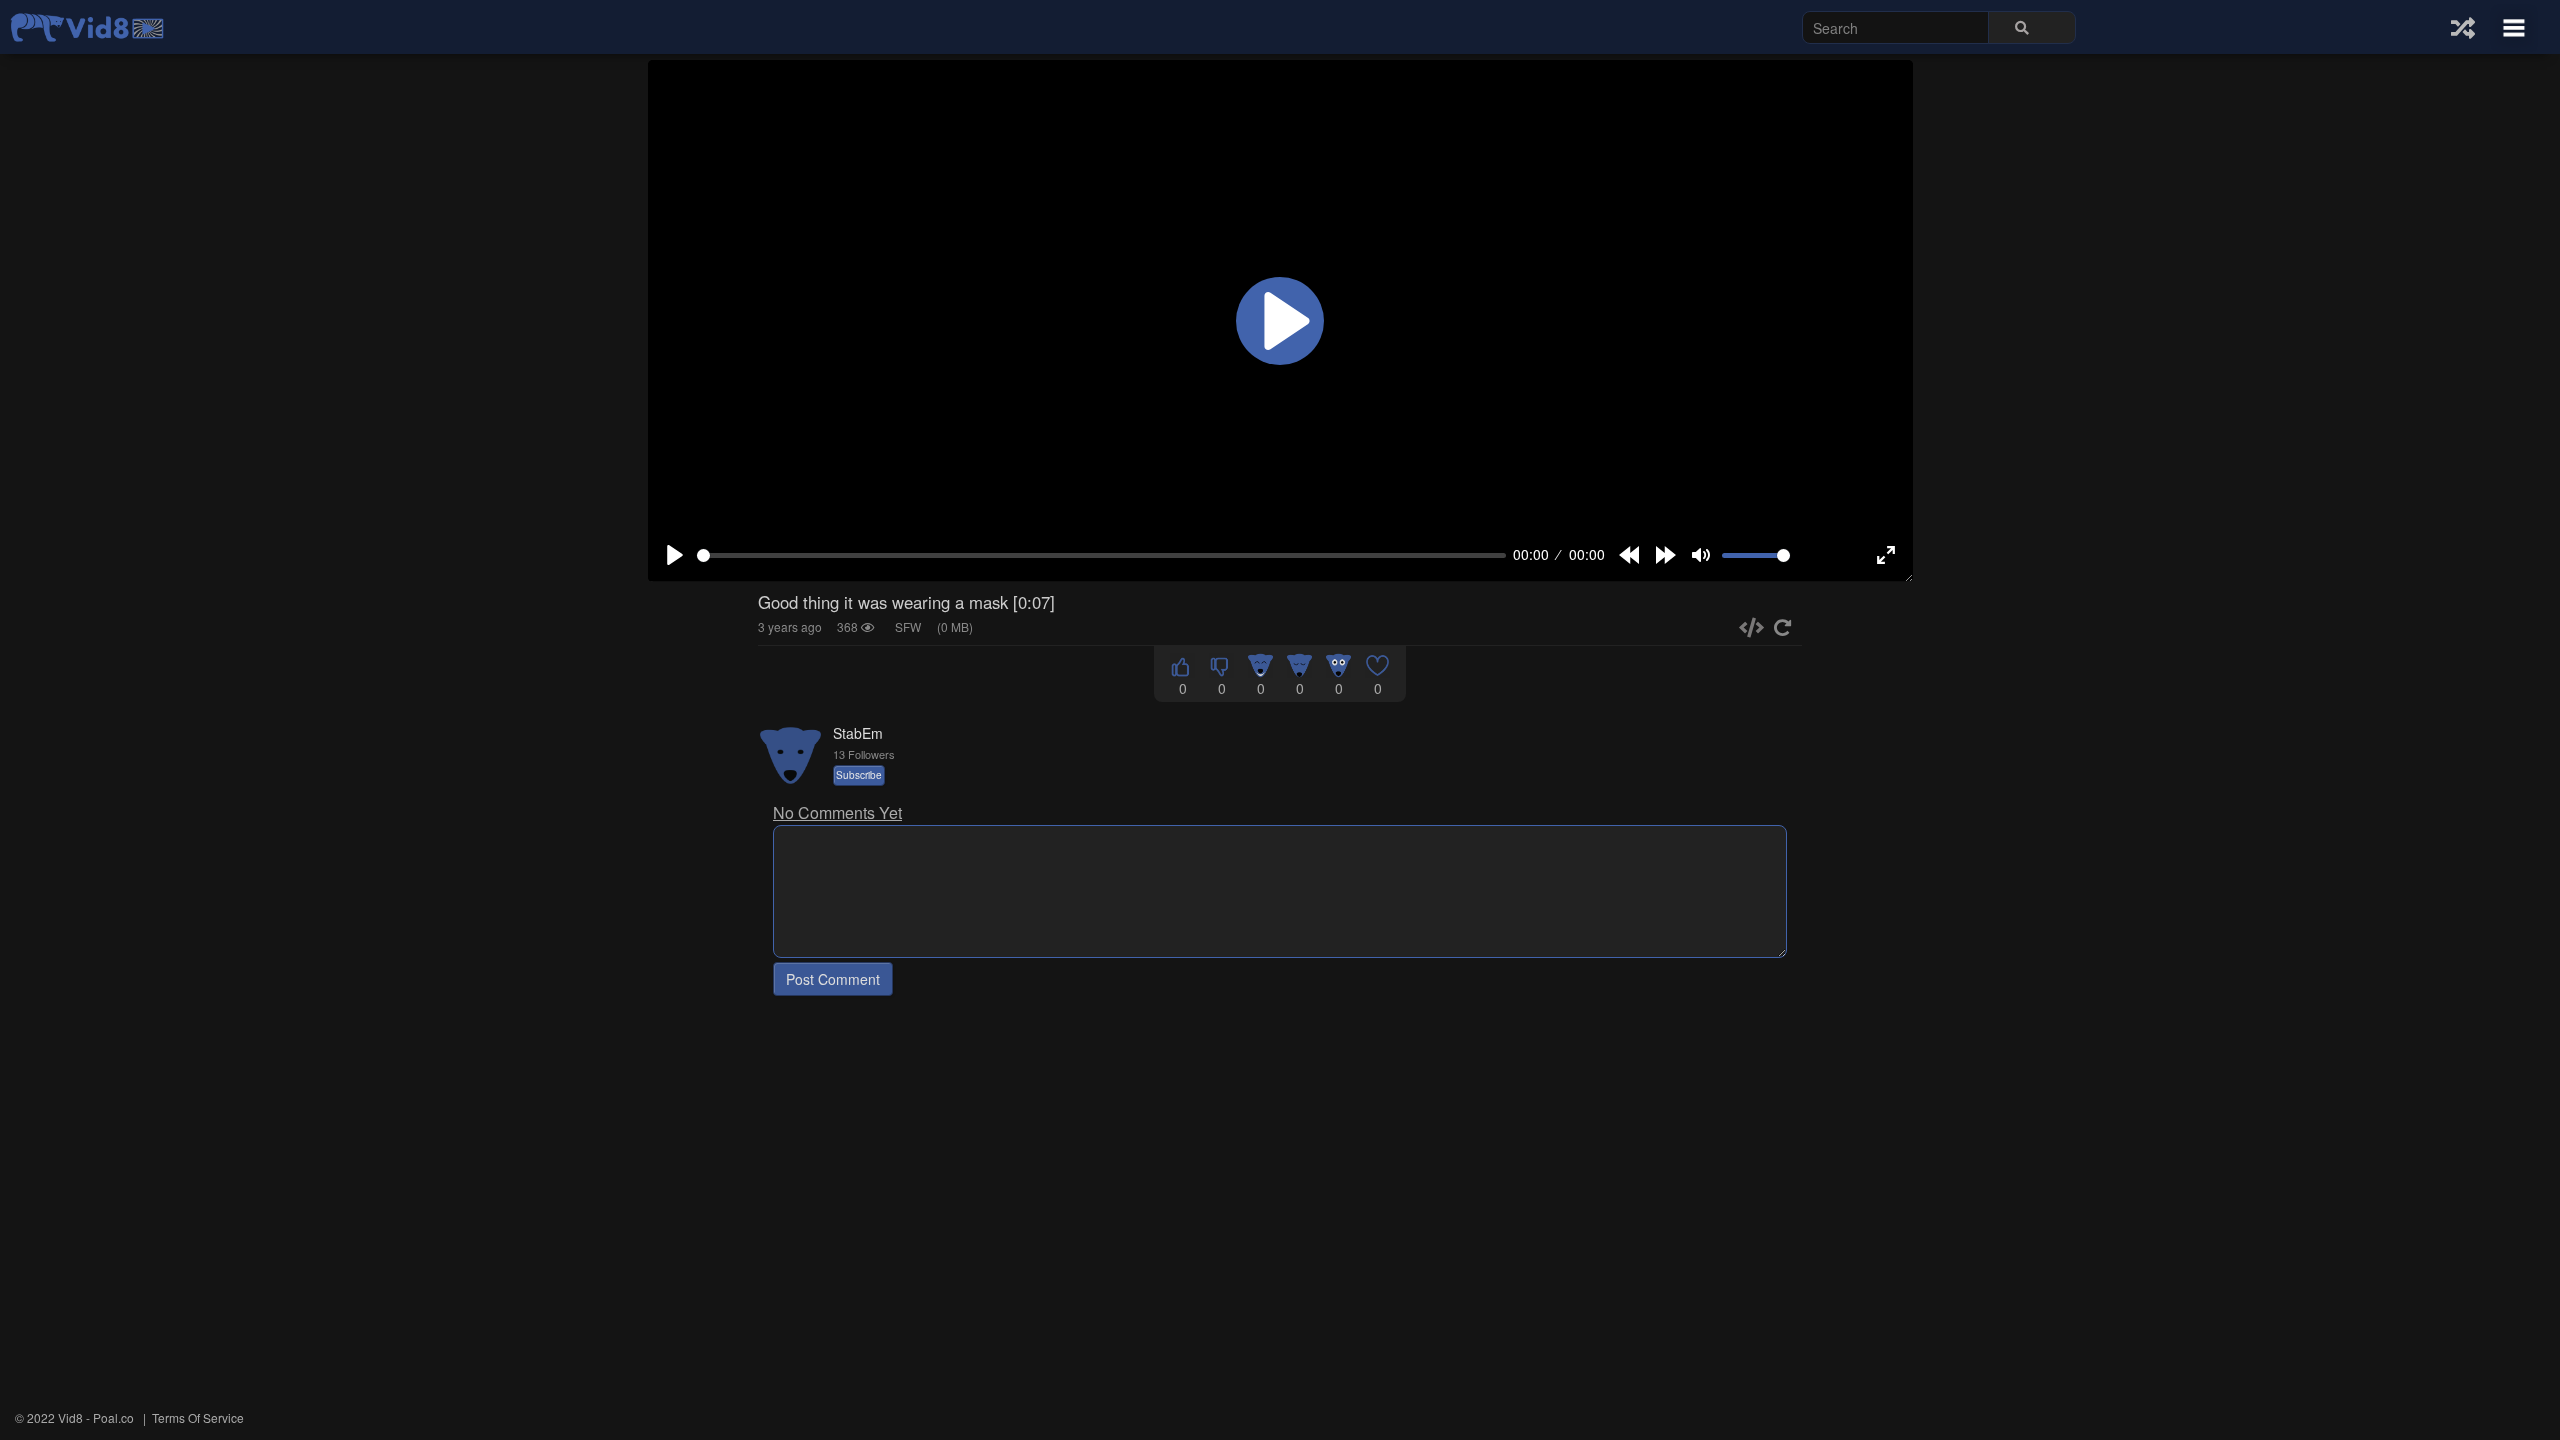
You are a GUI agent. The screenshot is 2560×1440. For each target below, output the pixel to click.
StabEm (858, 733)
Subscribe (859, 775)
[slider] (1101, 555)
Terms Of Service (198, 1417)
